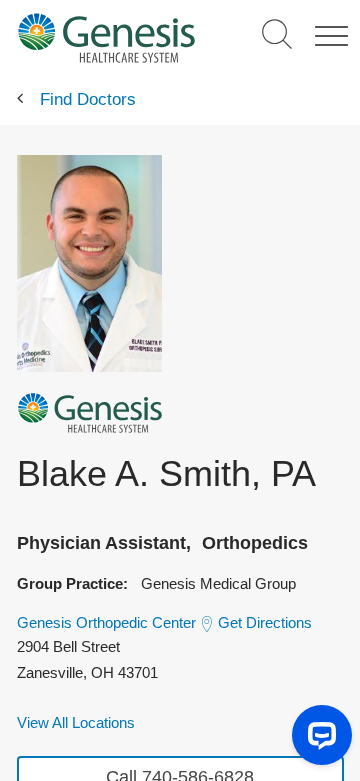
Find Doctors (88, 99)
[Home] (106, 37)
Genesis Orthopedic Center (106, 622)
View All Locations (76, 722)
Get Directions (265, 622)
